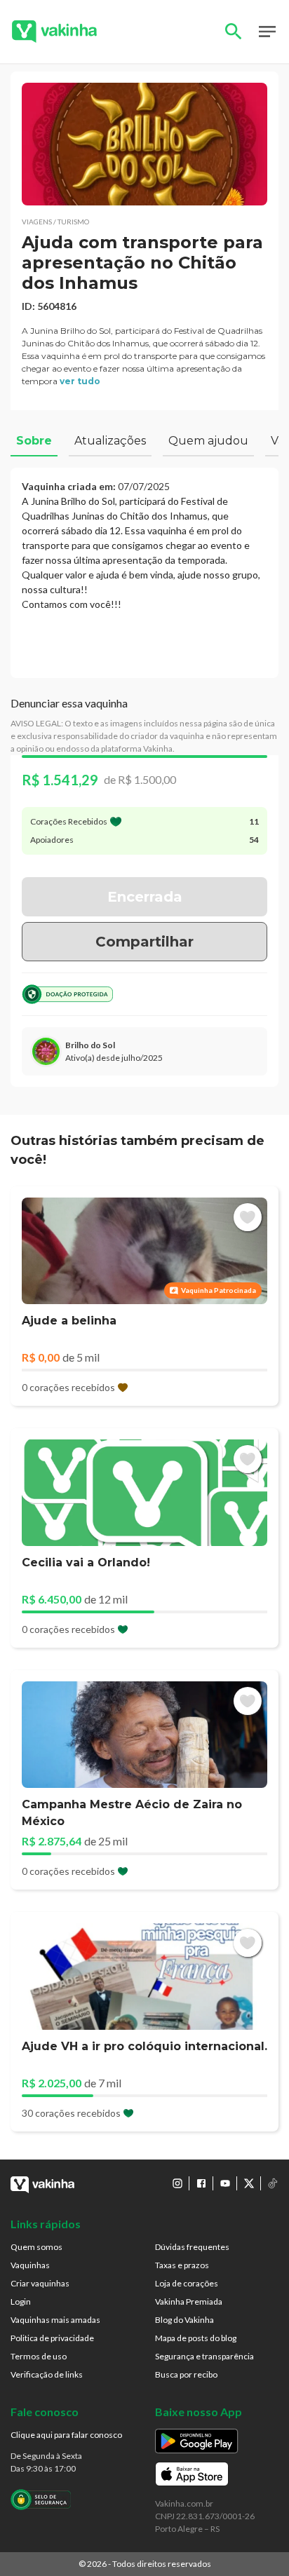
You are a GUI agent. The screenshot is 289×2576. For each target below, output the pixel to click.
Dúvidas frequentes (192, 2247)
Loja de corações (187, 2283)
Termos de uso (39, 2356)
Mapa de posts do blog (196, 2338)
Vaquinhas (30, 2265)
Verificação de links (47, 2374)
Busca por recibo (186, 2374)
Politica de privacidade (52, 2338)
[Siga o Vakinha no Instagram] (177, 2183)
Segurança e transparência (204, 2356)
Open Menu (267, 32)
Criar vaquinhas (40, 2283)
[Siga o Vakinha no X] (249, 2183)
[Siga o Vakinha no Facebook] (201, 2183)
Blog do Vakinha (184, 2320)
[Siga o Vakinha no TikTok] (273, 2183)
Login (21, 2302)
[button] (144, 144)
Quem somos (36, 2247)
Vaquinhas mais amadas (55, 2320)
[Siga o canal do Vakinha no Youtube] (225, 2183)
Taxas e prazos (182, 2265)
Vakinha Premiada (189, 2302)
